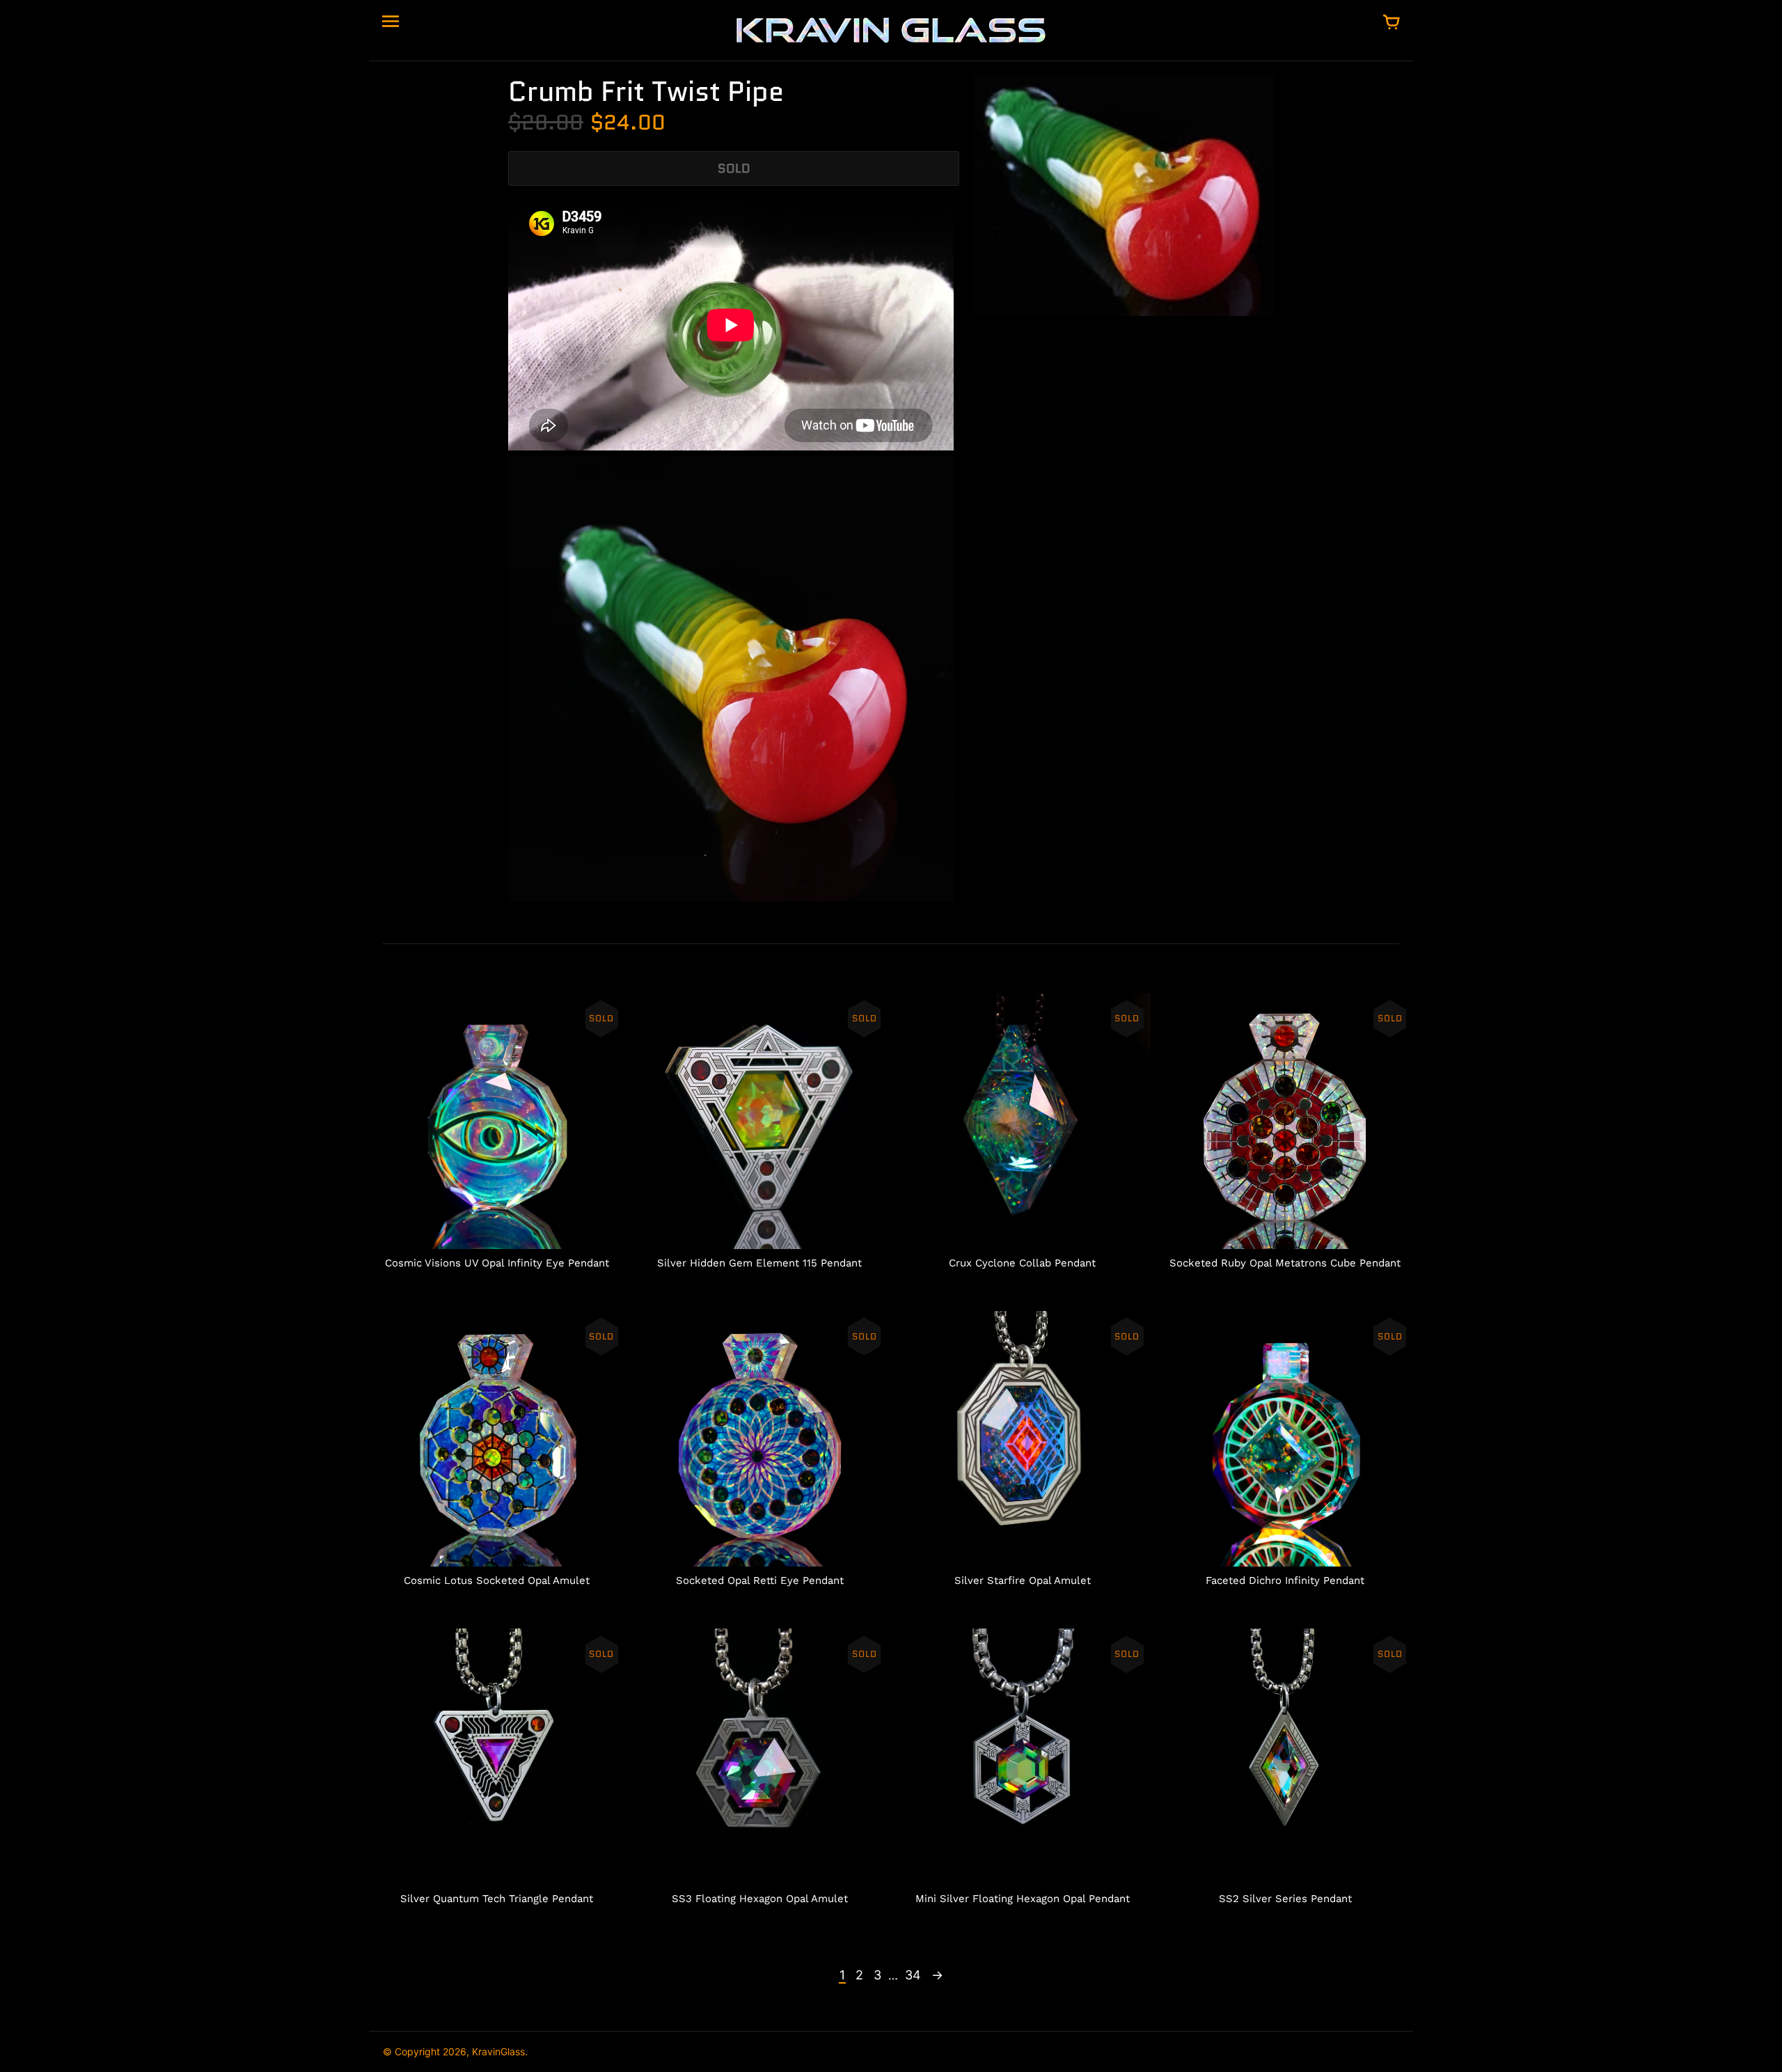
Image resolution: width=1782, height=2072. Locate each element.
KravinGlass (498, 2051)
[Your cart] (1391, 23)
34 (913, 1975)
